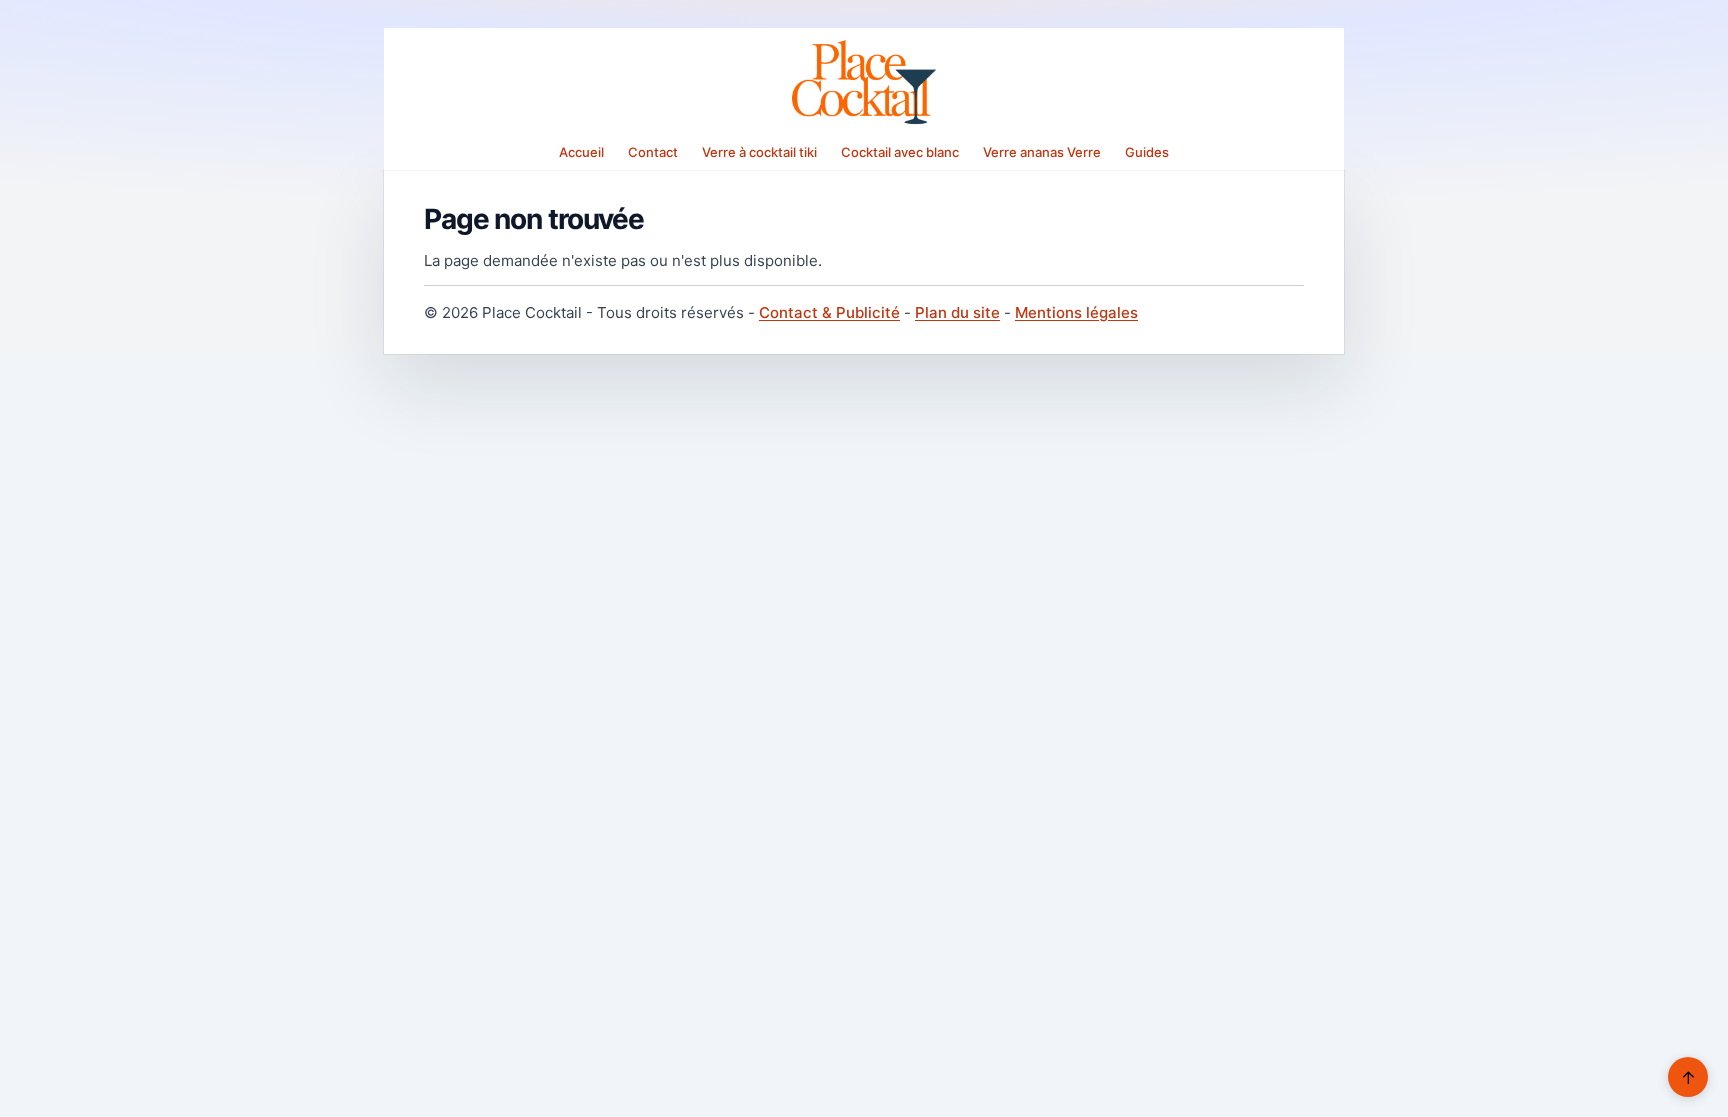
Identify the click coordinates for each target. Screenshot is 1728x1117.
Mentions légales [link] (1076, 312)
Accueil (581, 152)
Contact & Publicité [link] (829, 312)
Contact (653, 152)
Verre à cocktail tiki (759, 152)
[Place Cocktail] (864, 82)
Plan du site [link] (957, 312)
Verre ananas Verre (1042, 152)
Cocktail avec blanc (900, 152)
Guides (1147, 152)
